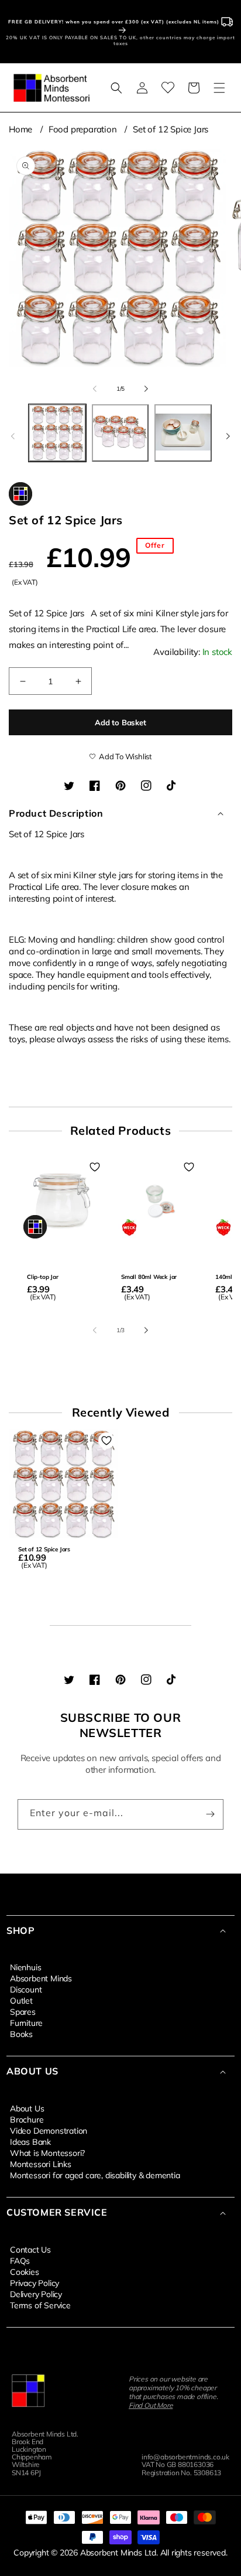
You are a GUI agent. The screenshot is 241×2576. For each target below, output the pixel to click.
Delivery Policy (36, 2294)
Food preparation (83, 129)
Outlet (21, 2000)
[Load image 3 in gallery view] (183, 433)
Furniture (26, 2022)
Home (20, 129)
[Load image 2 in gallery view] (120, 433)
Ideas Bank (30, 2141)
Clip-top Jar (43, 1277)
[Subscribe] (210, 1814)
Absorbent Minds (41, 1978)
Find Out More (151, 2405)
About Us (27, 2108)
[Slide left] (95, 388)
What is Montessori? (47, 2152)
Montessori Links (41, 2164)
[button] (116, 88)
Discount (26, 1989)
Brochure (27, 2119)
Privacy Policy (35, 2282)
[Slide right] (146, 388)
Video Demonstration (49, 2130)
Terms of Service (40, 2305)
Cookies (25, 2271)
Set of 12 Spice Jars (171, 129)
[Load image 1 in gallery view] (57, 433)
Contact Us (30, 2249)
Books (21, 2033)
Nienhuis (25, 1967)
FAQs (20, 2260)
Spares (23, 2011)
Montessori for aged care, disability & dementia (95, 2175)
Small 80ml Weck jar (149, 1277)
